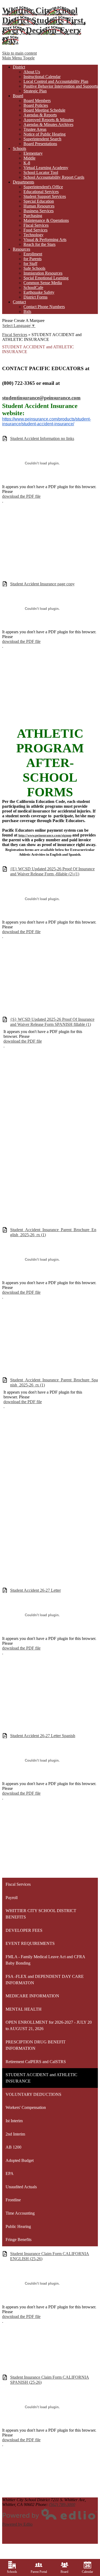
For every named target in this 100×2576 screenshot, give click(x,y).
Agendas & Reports (40, 115)
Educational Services (41, 192)
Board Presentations (40, 144)
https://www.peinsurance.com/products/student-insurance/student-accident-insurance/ (47, 421)
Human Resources (39, 206)
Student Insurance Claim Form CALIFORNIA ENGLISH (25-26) (50, 2256)
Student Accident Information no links (42, 438)
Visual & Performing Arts (45, 240)
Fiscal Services (36, 225)
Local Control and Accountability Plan (56, 81)
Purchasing (33, 216)
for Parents (33, 259)
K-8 (27, 163)
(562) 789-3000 (62, 2504)
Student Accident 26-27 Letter (35, 1590)
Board (64, 2572)
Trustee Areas (35, 129)
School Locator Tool (41, 172)
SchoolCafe (33, 287)
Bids (27, 311)
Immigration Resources (43, 273)
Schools (12, 2572)
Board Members (37, 101)
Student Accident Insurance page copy (42, 584)
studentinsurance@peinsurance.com (41, 398)
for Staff (30, 264)
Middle (29, 158)
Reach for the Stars (39, 244)
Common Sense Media (43, 283)
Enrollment (33, 254)
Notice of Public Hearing (45, 134)
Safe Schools (34, 268)
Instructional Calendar (42, 77)
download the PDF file (21, 496)
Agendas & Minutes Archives (48, 124)
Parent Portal (39, 2572)
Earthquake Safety (39, 292)
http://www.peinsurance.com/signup (45, 835)
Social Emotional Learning (46, 278)
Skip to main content (19, 53)
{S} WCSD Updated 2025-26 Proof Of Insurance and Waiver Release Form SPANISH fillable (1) (52, 1022)
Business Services (39, 211)
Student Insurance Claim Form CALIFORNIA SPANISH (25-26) (50, 2380)
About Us (32, 72)
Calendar (87, 2572)
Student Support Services (45, 196)
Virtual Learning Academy (46, 168)
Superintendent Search (42, 139)
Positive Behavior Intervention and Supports (61, 86)
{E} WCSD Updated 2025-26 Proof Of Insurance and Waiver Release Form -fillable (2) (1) (52, 871)
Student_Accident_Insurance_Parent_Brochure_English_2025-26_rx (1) (53, 1232)
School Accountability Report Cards (54, 177)
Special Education (39, 201)
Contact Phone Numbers (44, 307)
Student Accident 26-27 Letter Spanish (43, 1736)
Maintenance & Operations (46, 220)
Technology (33, 235)
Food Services (35, 230)
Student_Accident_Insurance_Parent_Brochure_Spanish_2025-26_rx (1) (54, 1382)
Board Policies (36, 105)
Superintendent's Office (43, 187)
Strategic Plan (35, 91)
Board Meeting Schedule (44, 110)
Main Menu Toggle (18, 58)
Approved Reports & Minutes (49, 120)
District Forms (35, 297)
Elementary (33, 153)
